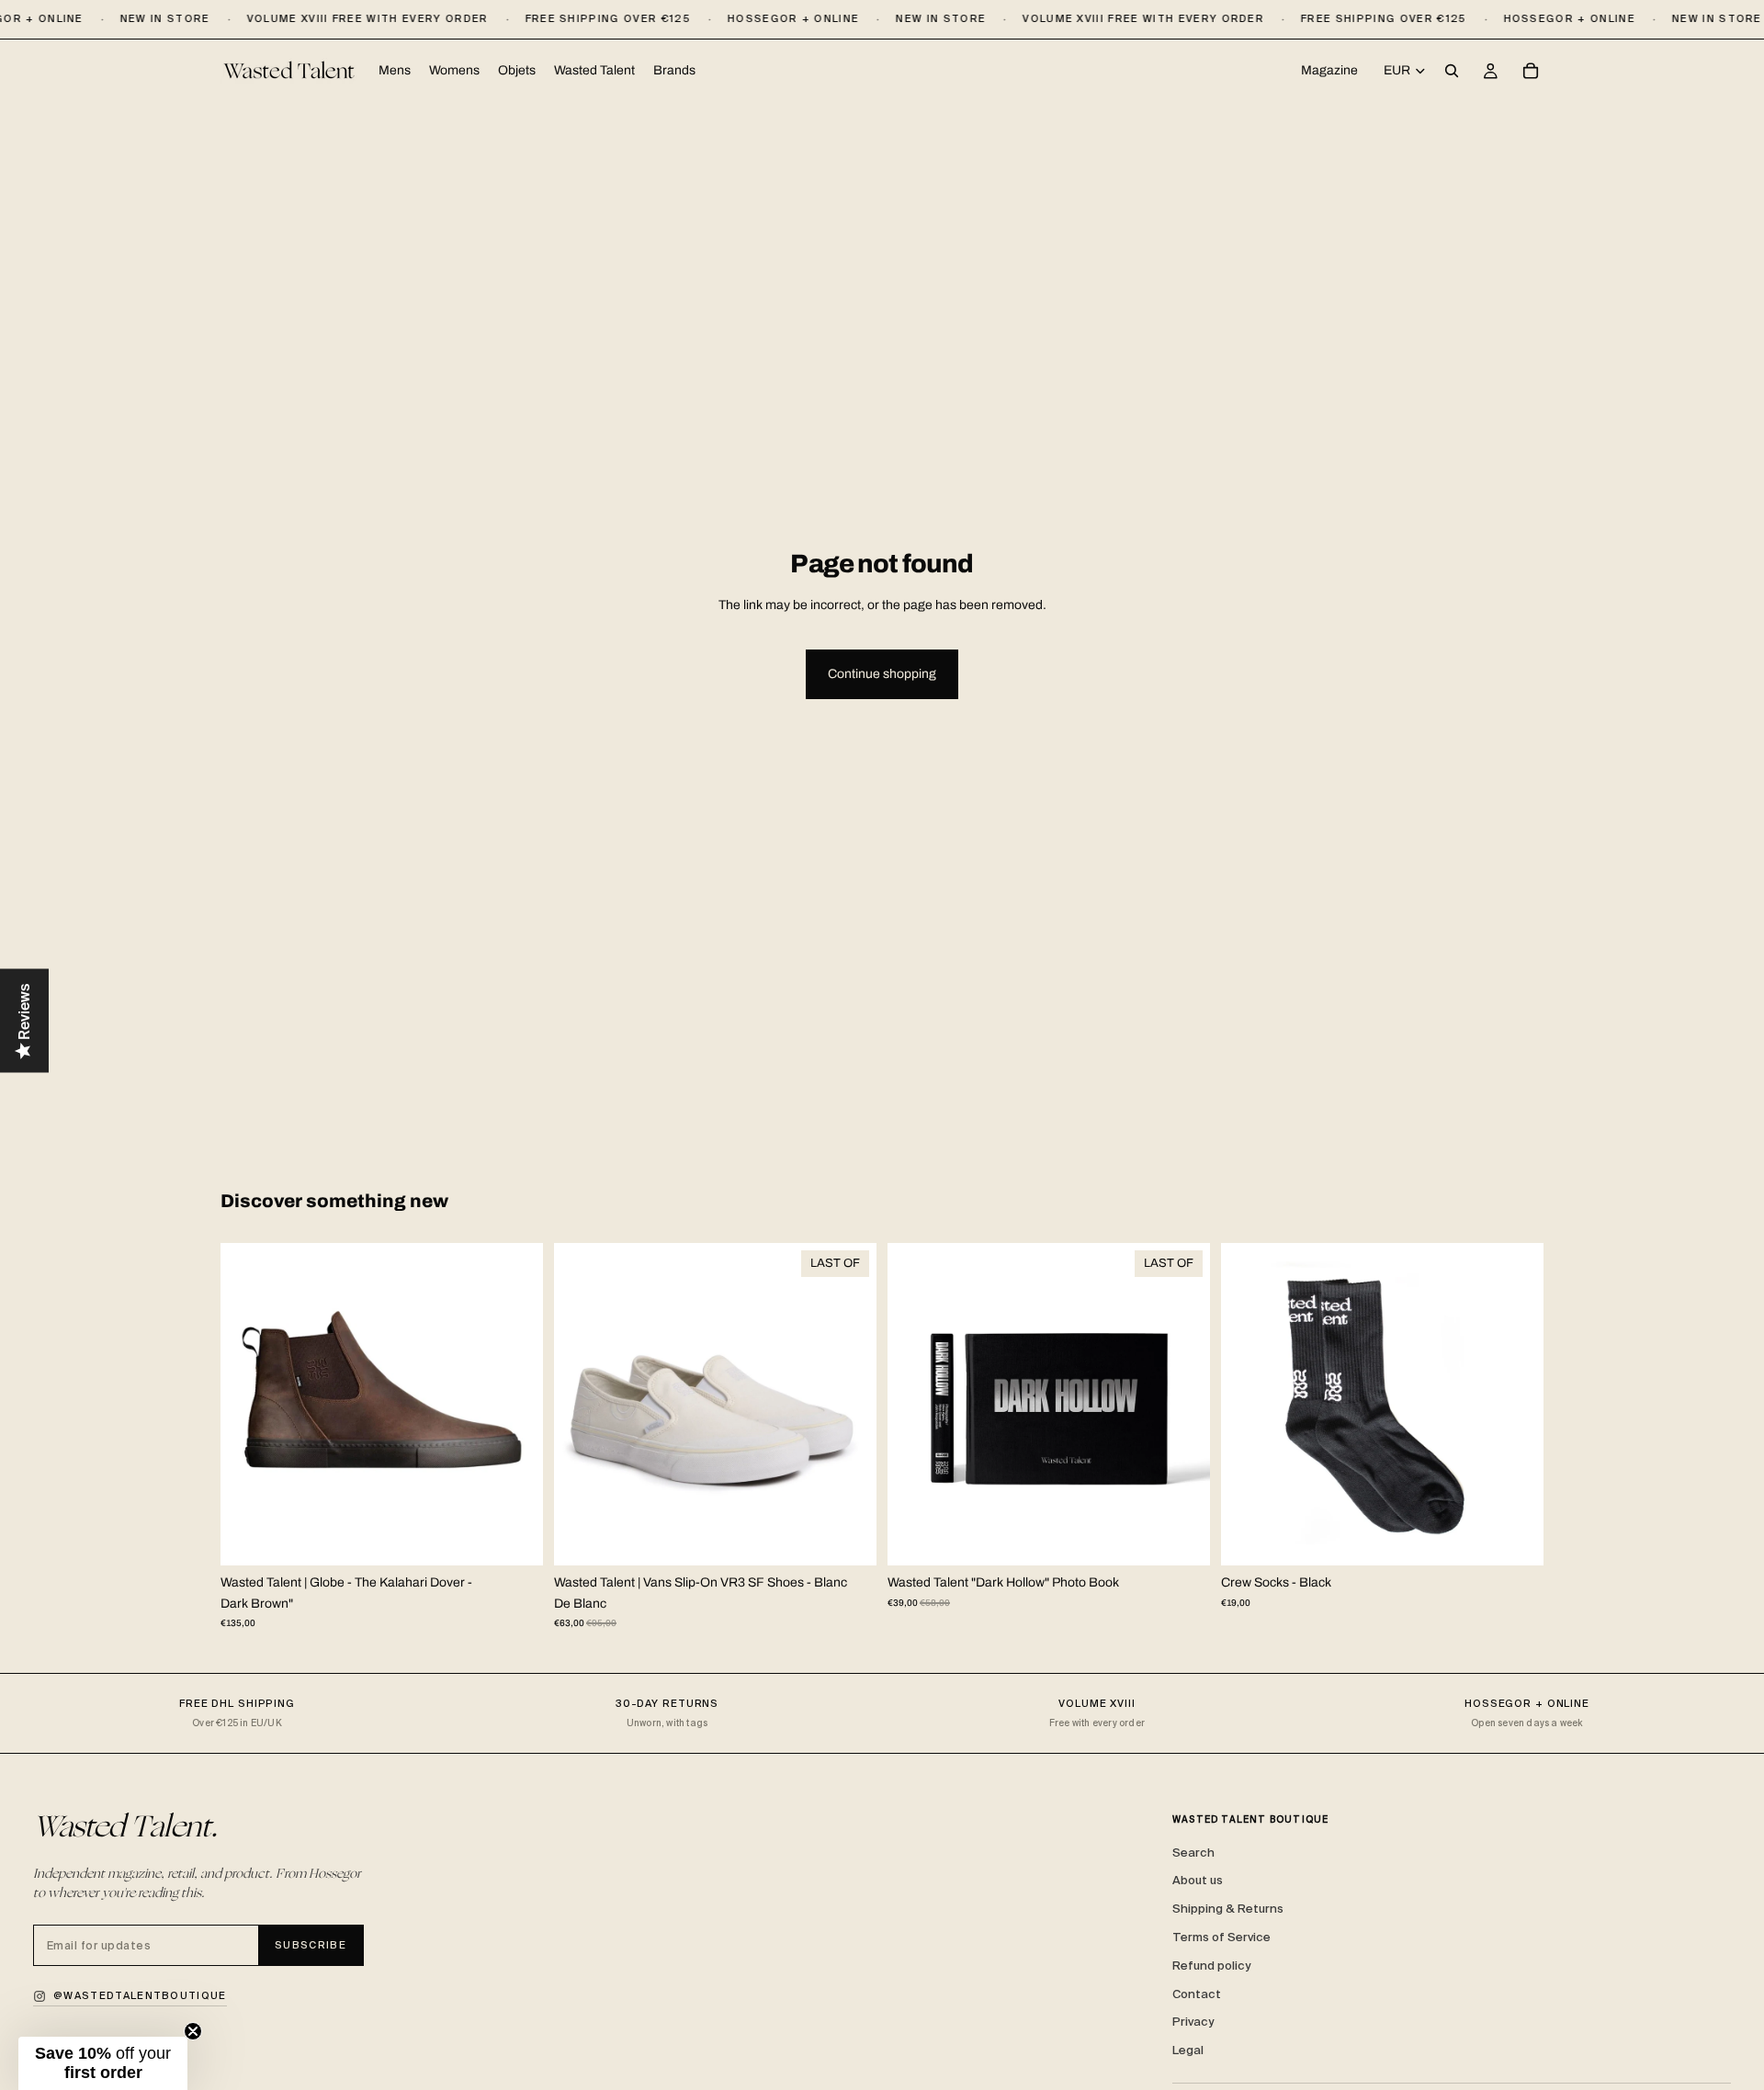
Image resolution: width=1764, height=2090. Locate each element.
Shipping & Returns (1228, 1909)
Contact (1197, 1994)
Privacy (1193, 2022)
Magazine (1329, 70)
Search (1193, 1853)
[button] (103, 2063)
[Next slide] (515, 1405)
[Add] (1182, 1537)
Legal (1188, 2050)
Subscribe (311, 1945)
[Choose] (514, 1537)
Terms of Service (1221, 1937)
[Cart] (1531, 72)
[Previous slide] (248, 1405)
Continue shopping (882, 674)
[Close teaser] (193, 2031)
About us (1198, 1880)
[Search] (1452, 72)
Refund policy (1211, 1966)
